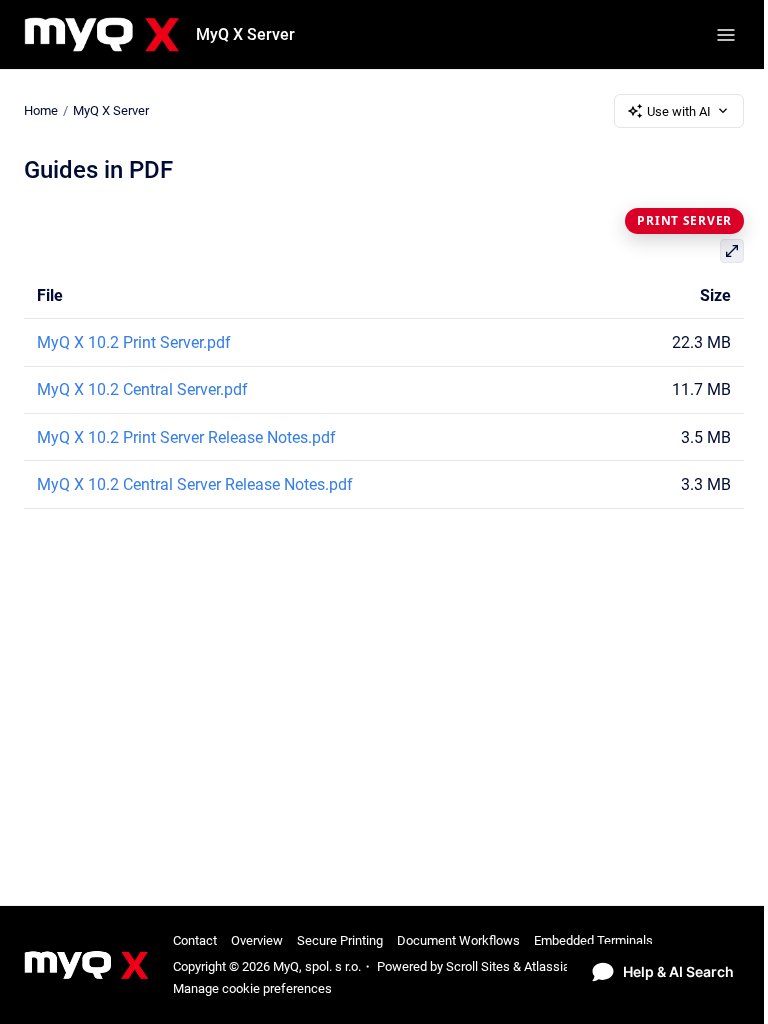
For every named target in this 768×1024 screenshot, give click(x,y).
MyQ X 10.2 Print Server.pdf (134, 342)
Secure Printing (340, 940)
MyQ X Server (245, 34)
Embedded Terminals (593, 940)
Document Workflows (458, 940)
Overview (257, 940)
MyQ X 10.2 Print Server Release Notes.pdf (186, 437)
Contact (195, 940)
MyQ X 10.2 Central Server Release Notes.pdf (195, 484)
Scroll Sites (478, 966)
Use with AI (679, 111)
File (50, 295)
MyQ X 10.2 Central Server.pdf (142, 389)
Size (715, 295)
